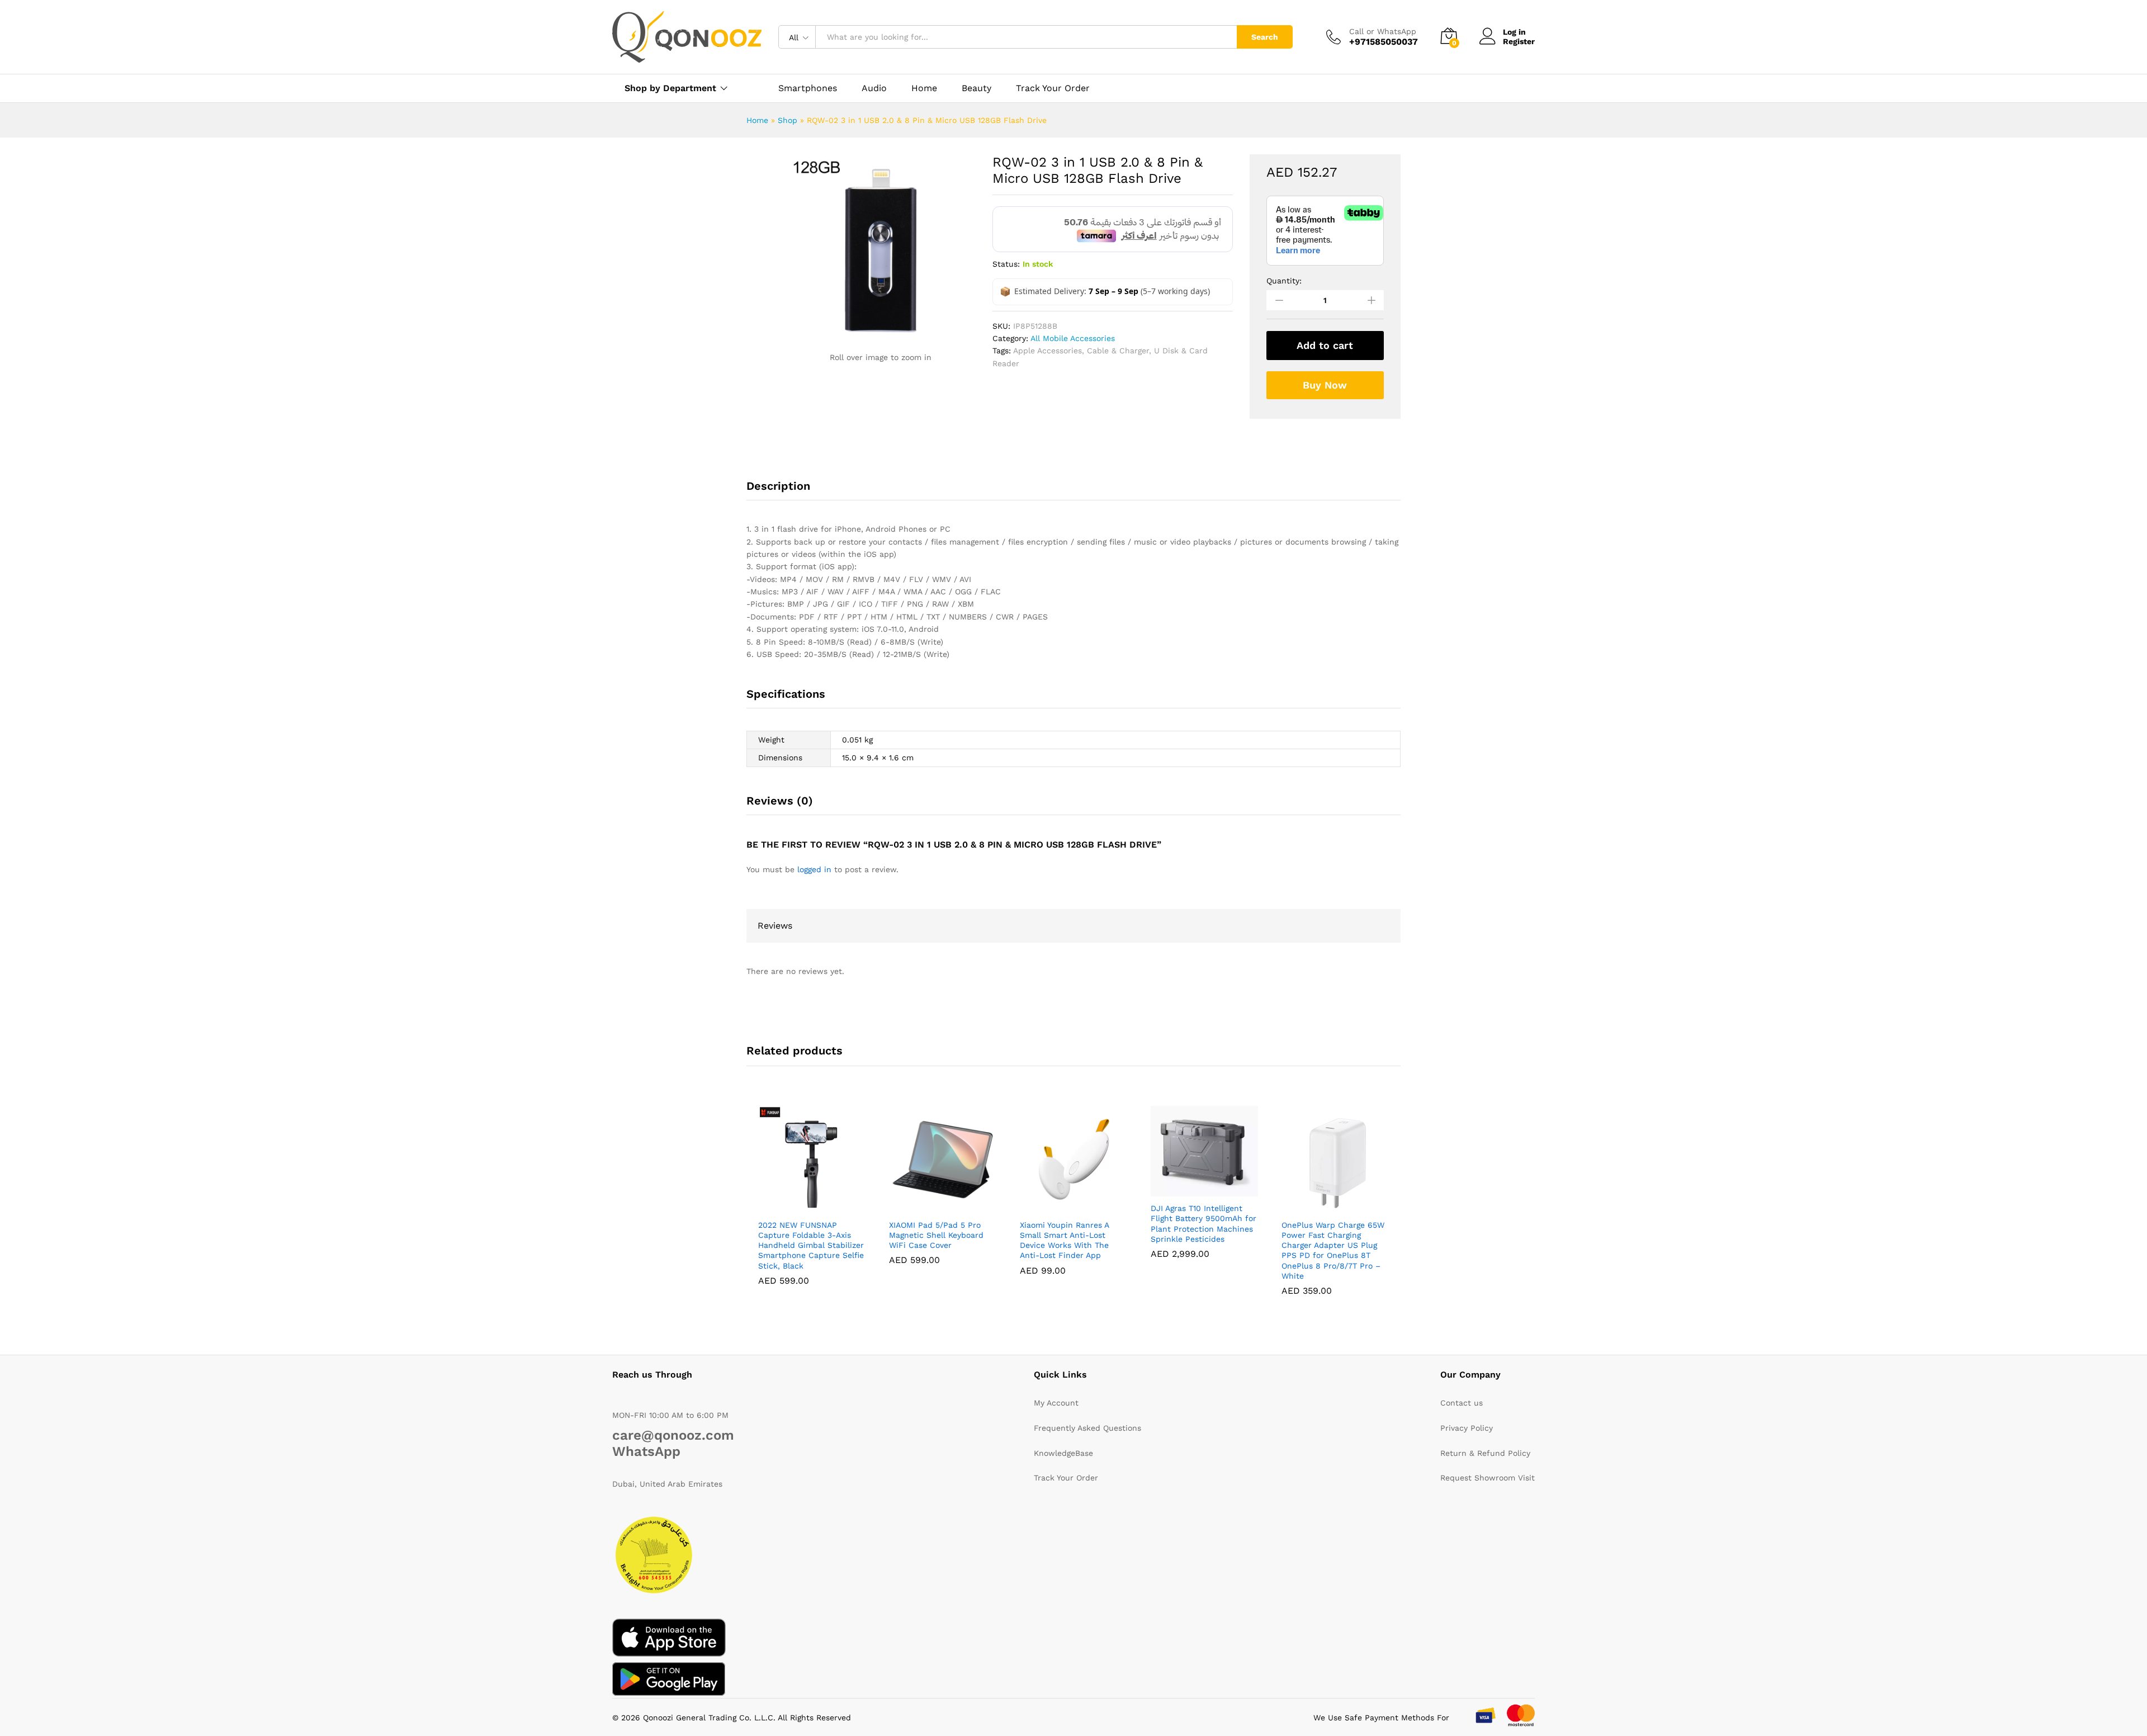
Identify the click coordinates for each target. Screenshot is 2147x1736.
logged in (814, 869)
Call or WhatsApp (1383, 31)
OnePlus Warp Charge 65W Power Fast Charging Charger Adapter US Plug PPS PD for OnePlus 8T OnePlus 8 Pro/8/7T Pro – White (1333, 1250)
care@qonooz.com (673, 1435)
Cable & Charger (1118, 351)
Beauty (976, 88)
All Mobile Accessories (1073, 338)
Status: (1006, 264)
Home (924, 88)
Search (1265, 37)
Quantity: (1284, 281)
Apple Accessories (1048, 351)
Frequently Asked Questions (1087, 1428)
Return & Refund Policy (1485, 1453)
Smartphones (808, 88)
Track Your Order (1053, 88)
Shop (788, 120)
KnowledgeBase (1063, 1453)
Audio (874, 88)
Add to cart (1325, 345)
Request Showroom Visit (1488, 1478)
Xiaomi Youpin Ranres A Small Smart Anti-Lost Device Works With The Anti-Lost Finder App (1064, 1240)
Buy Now (1325, 385)
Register (1519, 41)
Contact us (1462, 1403)
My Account (1056, 1403)
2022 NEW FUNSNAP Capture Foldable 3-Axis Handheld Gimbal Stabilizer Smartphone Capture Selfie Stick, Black (811, 1245)
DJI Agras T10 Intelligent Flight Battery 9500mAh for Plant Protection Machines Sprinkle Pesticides (1203, 1224)
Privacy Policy (1467, 1428)
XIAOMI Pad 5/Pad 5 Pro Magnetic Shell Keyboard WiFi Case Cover (936, 1235)
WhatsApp (646, 1451)
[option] (766, 174)
